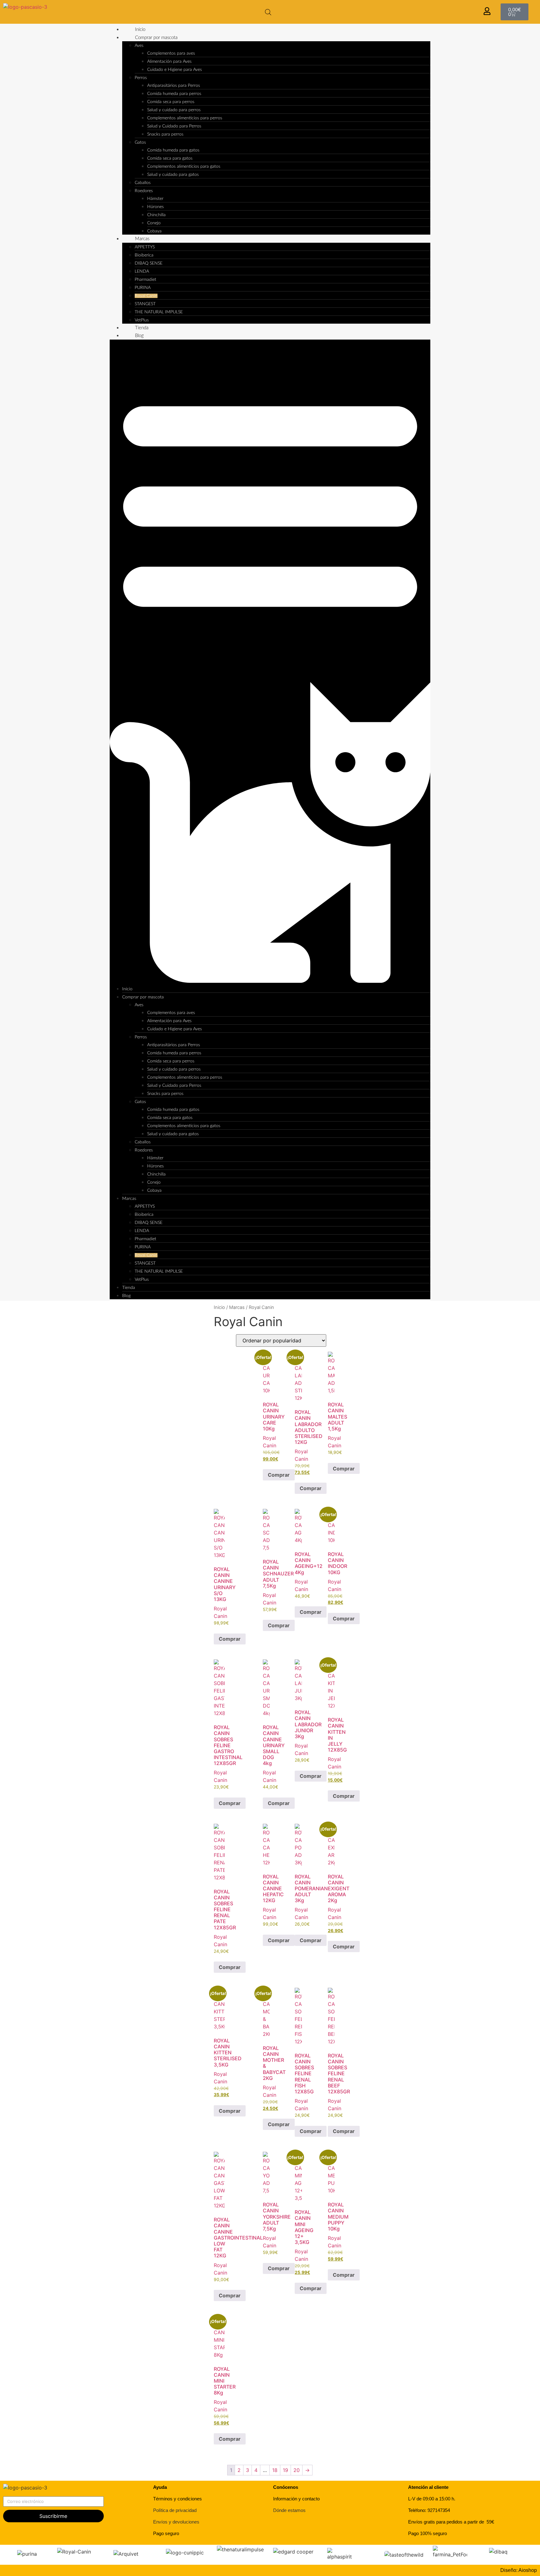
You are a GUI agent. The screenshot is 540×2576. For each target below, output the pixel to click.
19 (285, 2470)
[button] (270, 662)
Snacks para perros (165, 134)
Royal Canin (146, 296)
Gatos (140, 142)
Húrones (155, 207)
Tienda (142, 328)
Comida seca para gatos (170, 158)
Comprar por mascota (156, 38)
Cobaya (154, 231)
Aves (139, 46)
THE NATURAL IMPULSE (159, 312)
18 (275, 2470)
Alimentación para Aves (169, 62)
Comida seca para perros (171, 102)
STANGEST (145, 304)
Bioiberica (144, 255)
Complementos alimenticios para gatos (184, 167)
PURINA (143, 288)
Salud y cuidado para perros (174, 110)
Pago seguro (166, 2533)
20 (297, 2470)
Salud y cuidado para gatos (173, 175)
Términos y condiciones (177, 2499)
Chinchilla (156, 215)
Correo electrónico (25, 2494)
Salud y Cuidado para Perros (174, 126)
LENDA (142, 271)
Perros (141, 78)
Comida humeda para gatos (173, 150)
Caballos (143, 183)
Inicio (140, 30)
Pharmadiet (145, 280)
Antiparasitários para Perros (174, 86)
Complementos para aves (171, 53)
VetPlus (142, 320)
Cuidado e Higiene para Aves (175, 70)
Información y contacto (296, 2499)
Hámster (155, 199)
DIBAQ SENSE (149, 263)
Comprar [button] (279, 1475)
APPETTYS (145, 247)
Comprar (311, 1612)
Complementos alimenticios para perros (185, 118)
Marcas (142, 239)
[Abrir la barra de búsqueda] (268, 12)
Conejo (154, 223)
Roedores (144, 191)
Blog (139, 336)
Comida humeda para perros (174, 94)
